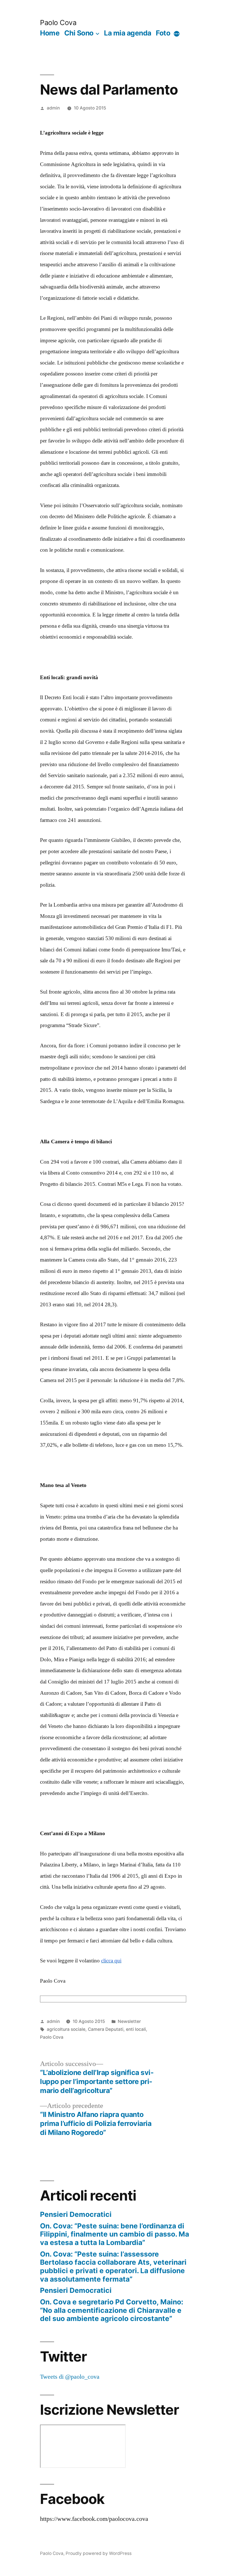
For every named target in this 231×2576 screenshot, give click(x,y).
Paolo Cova (58, 23)
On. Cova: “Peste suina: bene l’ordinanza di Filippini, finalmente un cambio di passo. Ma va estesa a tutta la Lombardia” (115, 2234)
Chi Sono (79, 33)
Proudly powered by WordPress (99, 2553)
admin (53, 108)
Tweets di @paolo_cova (70, 2377)
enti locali (136, 2029)
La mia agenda (128, 33)
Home (50, 33)
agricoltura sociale (66, 2029)
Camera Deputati (106, 2029)
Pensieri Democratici (76, 2214)
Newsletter (129, 2021)
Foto (163, 33)
